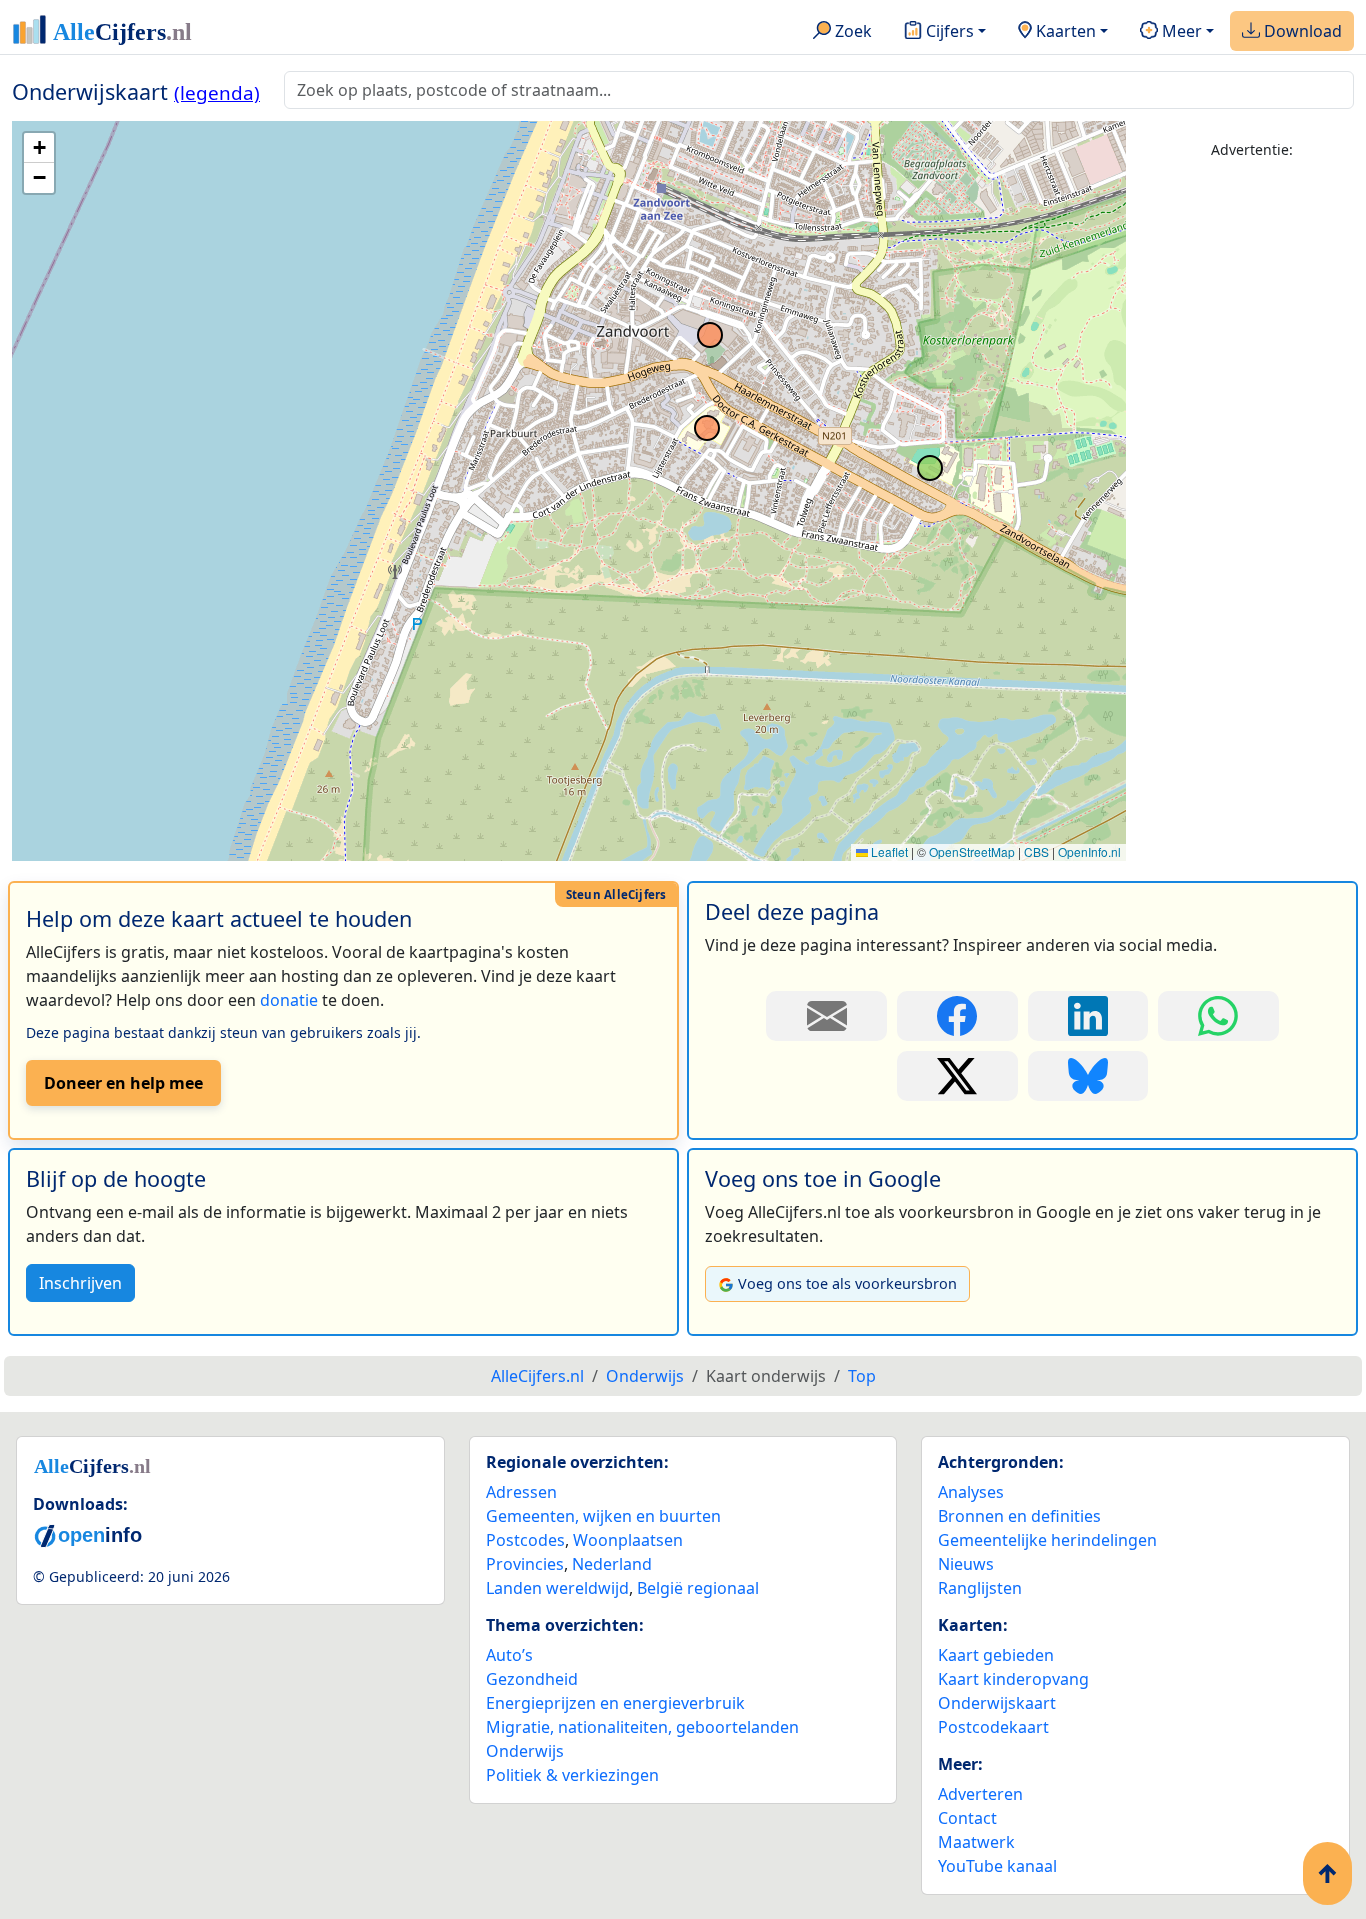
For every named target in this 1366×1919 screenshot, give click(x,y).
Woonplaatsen (628, 1540)
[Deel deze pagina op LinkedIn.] (1088, 1016)
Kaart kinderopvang (1013, 1679)
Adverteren (980, 1794)
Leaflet (888, 851)
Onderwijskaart (997, 1703)
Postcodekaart (993, 1727)
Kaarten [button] (1064, 31)
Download (1301, 31)
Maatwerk (976, 1842)
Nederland (612, 1564)
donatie (289, 1000)
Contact (967, 1818)
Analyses (971, 1492)
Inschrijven (80, 1283)
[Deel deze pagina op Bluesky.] (1088, 1076)
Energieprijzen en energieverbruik (615, 1703)
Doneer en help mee (123, 1083)
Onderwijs (525, 1751)
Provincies (525, 1564)
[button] (39, 148)
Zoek (851, 31)
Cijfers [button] (948, 31)
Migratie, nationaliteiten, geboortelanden (642, 1727)
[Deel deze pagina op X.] (957, 1076)
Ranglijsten (980, 1588)
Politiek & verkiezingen (572, 1775)
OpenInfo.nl (1089, 851)
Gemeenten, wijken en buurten (603, 1516)
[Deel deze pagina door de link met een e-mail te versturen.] (826, 1016)
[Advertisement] (1252, 477)
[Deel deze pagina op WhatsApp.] (1218, 1016)
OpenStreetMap (972, 851)
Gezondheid (532, 1679)
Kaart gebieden (996, 1655)
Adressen (521, 1492)
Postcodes (525, 1540)
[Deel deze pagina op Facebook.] (957, 1016)
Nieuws (966, 1564)
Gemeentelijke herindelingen (1047, 1540)
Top (862, 1376)
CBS (1036, 851)
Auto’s (509, 1655)
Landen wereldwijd (557, 1588)
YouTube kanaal (997, 1866)
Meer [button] (1180, 31)
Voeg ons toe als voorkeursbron (847, 1283)
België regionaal (698, 1588)
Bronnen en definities (1019, 1516)
